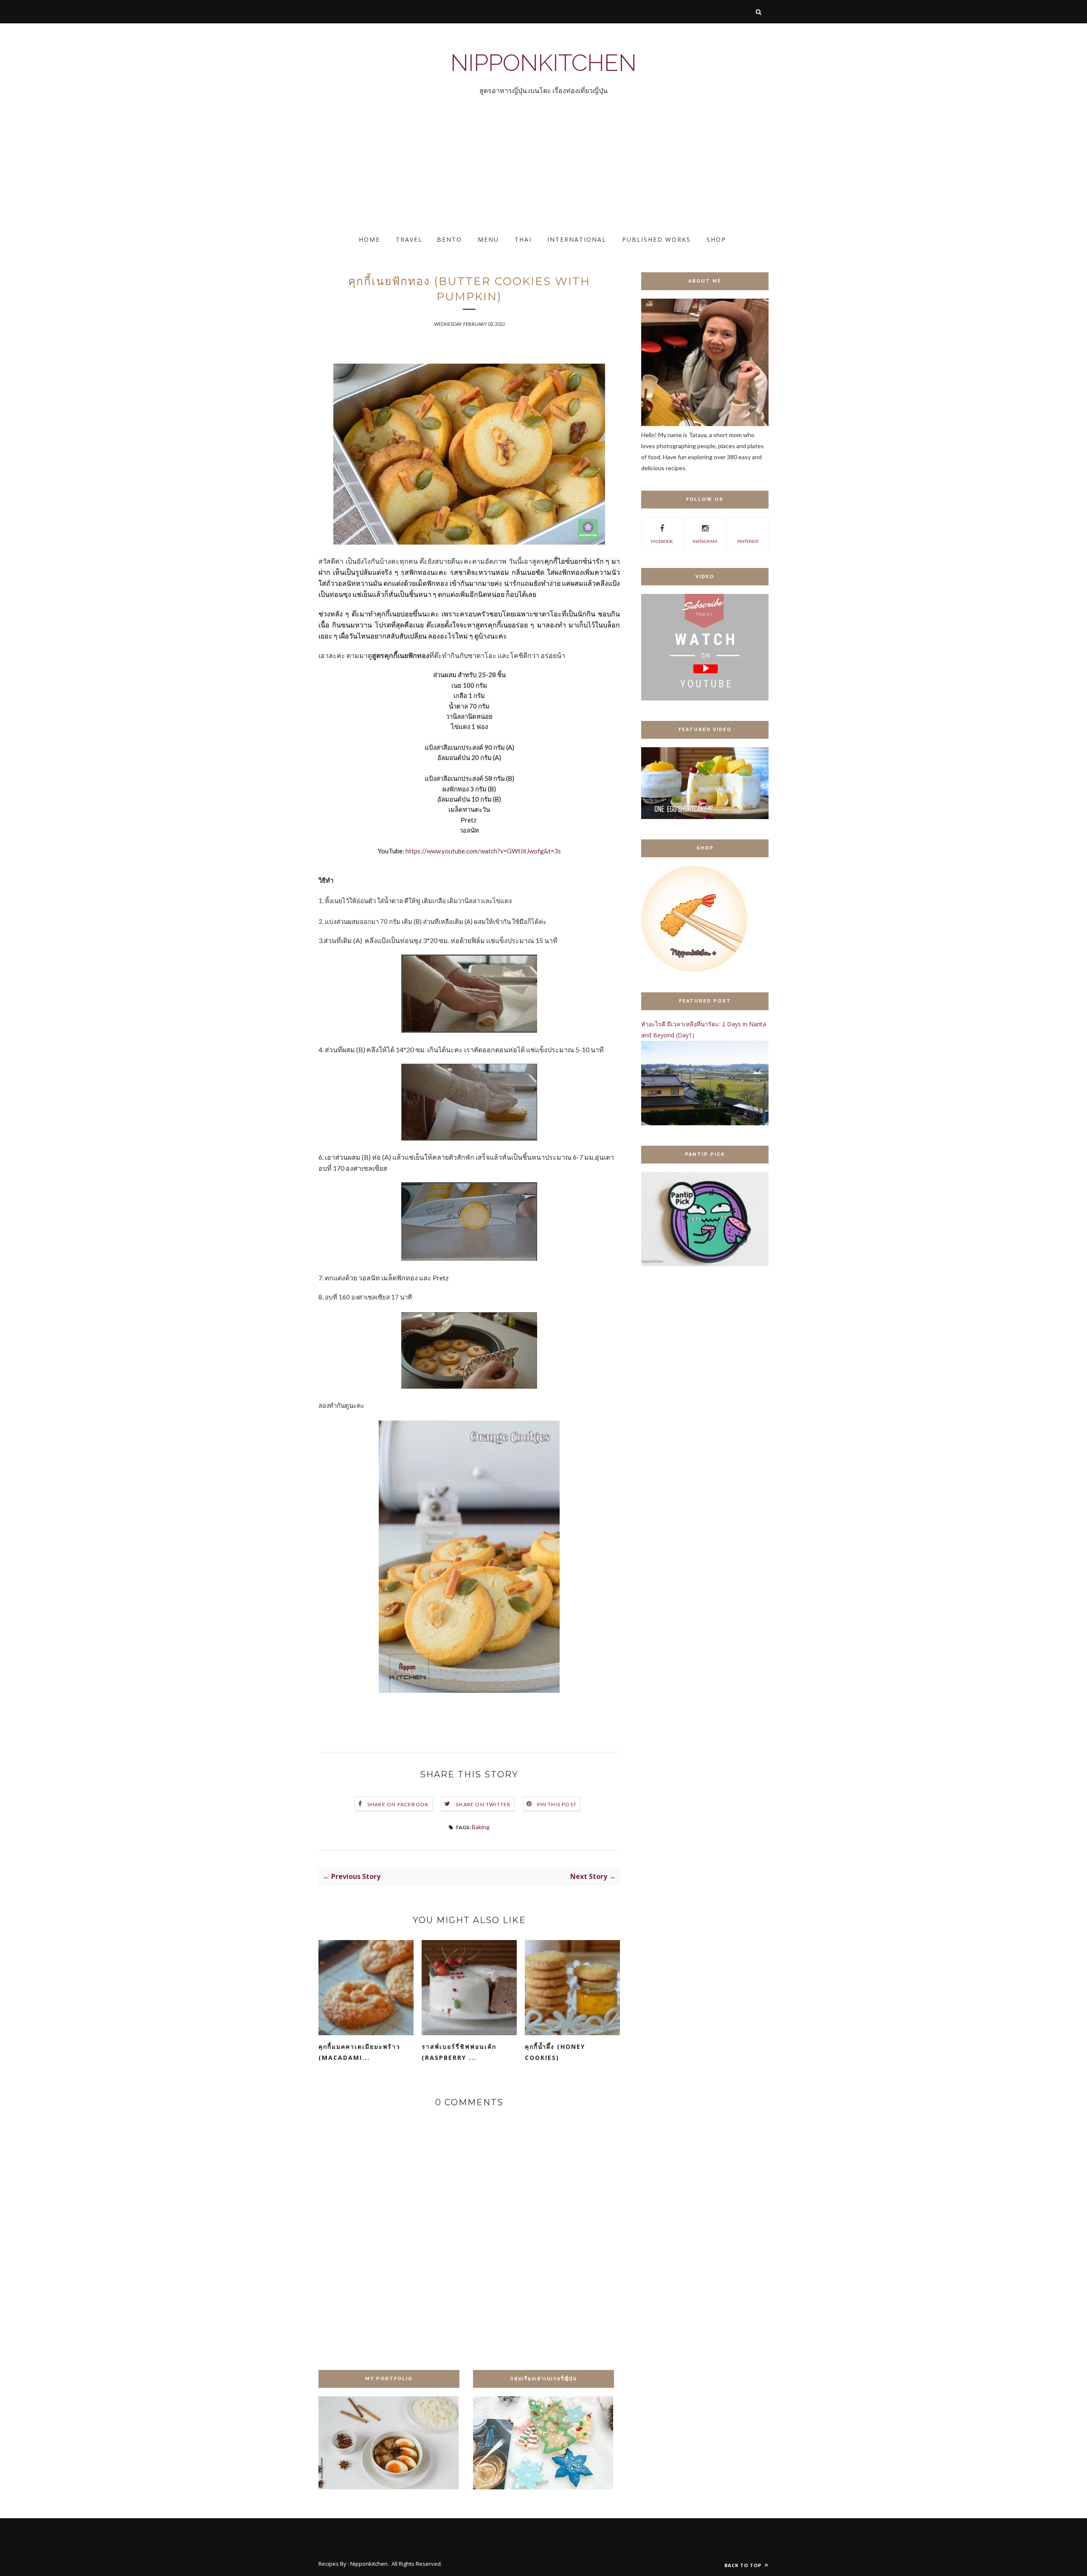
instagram (705, 541)
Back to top (744, 2565)
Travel (409, 239)
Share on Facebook (398, 1804)
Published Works (656, 239)
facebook (662, 541)
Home (369, 239)
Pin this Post (557, 1804)
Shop (716, 239)
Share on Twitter (483, 1804)
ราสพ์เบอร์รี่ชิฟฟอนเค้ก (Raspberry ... (459, 2052)
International (577, 239)
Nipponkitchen (543, 63)
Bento (449, 239)
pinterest (748, 541)
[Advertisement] (255, 172)
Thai (523, 239)
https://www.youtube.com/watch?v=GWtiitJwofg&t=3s (483, 851)
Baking (481, 1827)
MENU (488, 239)
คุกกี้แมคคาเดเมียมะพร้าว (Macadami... (359, 2052)
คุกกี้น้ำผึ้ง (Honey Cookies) (555, 2052)
